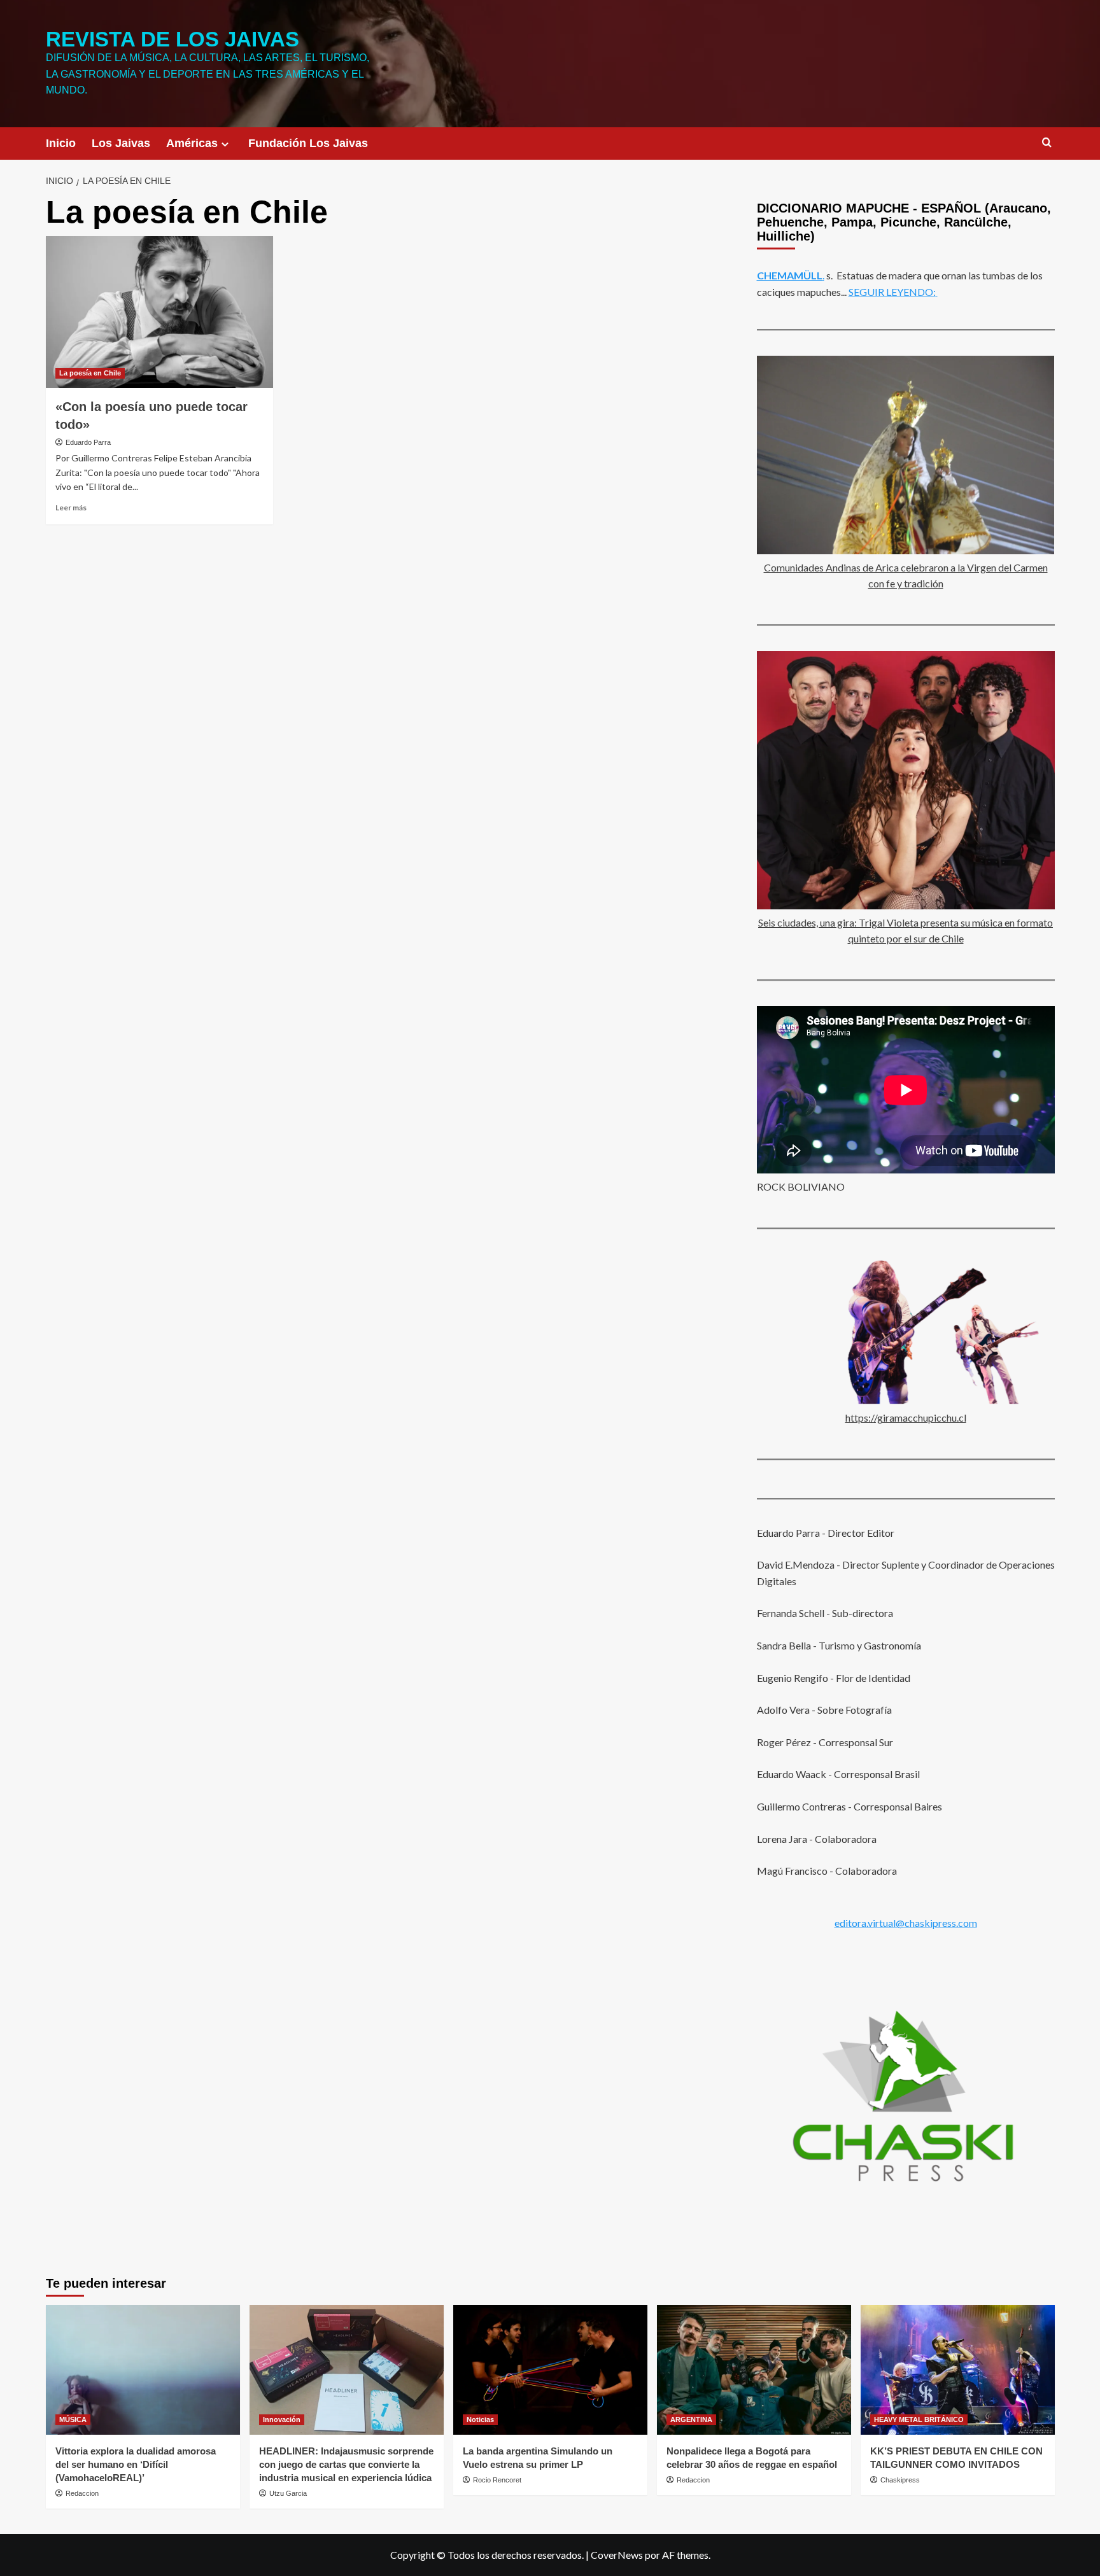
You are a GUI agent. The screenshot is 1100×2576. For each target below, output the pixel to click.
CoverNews (617, 2555)
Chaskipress (900, 2480)
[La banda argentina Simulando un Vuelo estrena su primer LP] (550, 2369)
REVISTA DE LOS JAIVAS (173, 39)
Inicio (61, 143)
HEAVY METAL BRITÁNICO (919, 2419)
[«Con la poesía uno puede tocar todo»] (159, 312)
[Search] (1047, 143)
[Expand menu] (225, 144)
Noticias (480, 2419)
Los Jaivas (121, 143)
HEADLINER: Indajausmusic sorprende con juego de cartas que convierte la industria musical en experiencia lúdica (346, 2464)
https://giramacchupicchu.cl (906, 1417)
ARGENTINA (691, 2419)
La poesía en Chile (90, 373)
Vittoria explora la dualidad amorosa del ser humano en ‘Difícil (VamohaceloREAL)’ (136, 2464)
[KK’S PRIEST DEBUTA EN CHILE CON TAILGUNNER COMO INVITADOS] (958, 2369)
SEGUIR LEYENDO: (892, 292)
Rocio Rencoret (497, 2480)
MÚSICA (73, 2419)
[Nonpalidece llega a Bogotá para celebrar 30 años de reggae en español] (754, 2369)
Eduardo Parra (88, 442)
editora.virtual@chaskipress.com (906, 1923)
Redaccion (82, 2493)
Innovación (282, 2419)
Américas (192, 143)
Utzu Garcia (288, 2493)
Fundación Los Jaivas (308, 143)
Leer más (71, 507)
